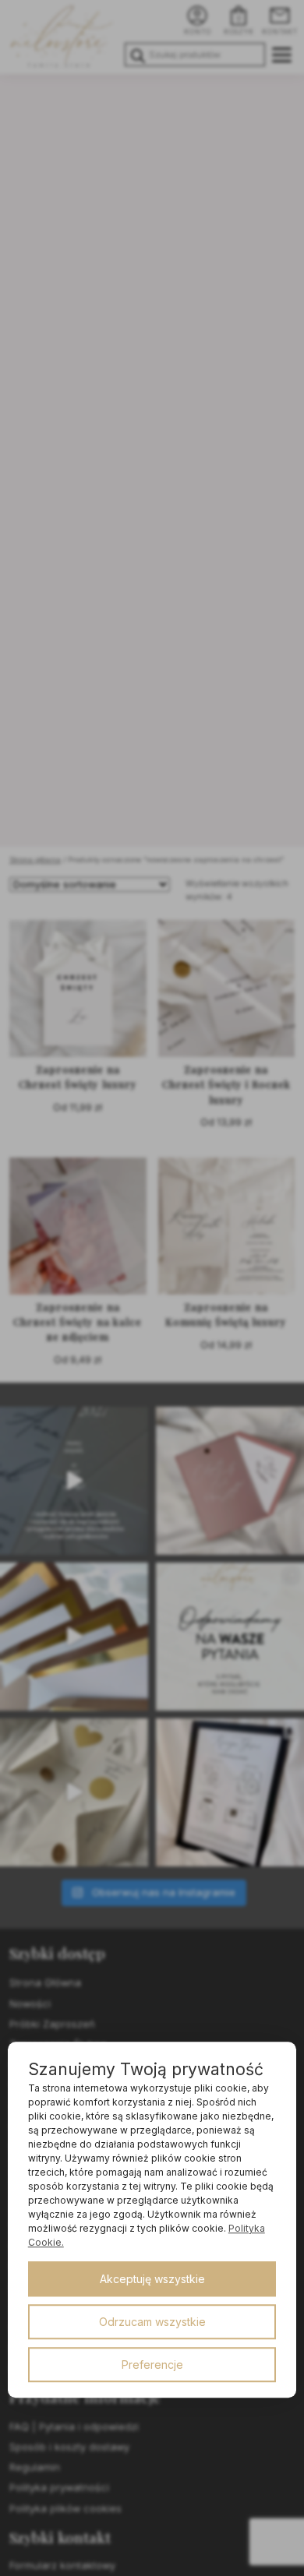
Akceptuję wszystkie (152, 2279)
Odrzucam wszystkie (152, 2322)
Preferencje (152, 2365)
